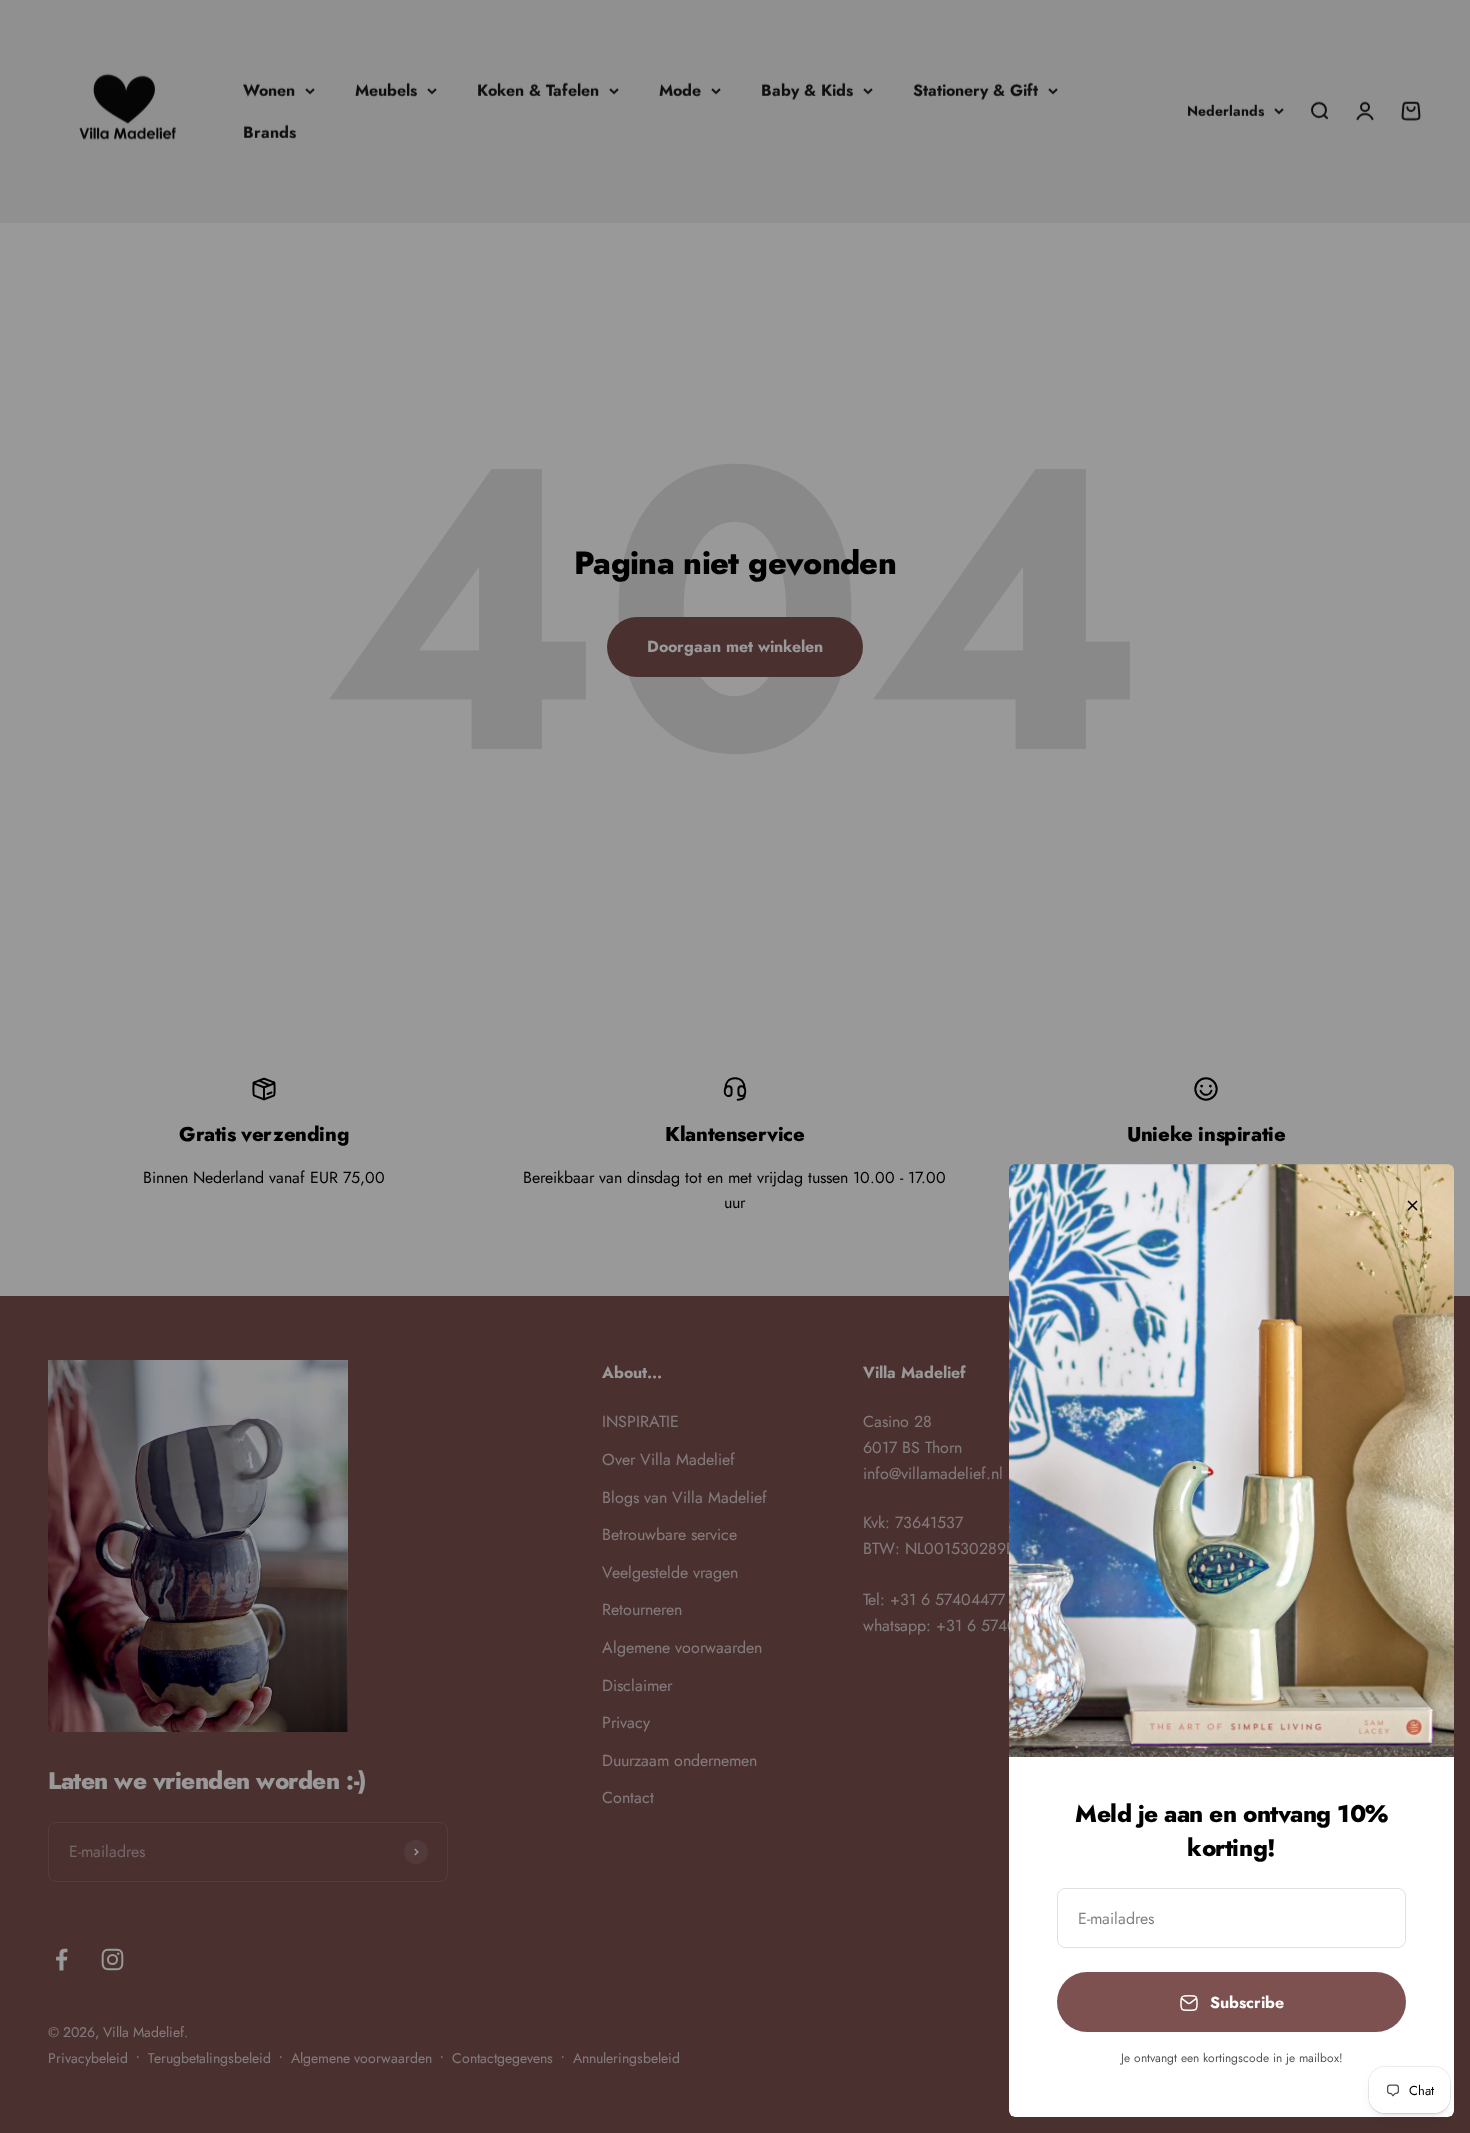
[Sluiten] (1412, 1205)
